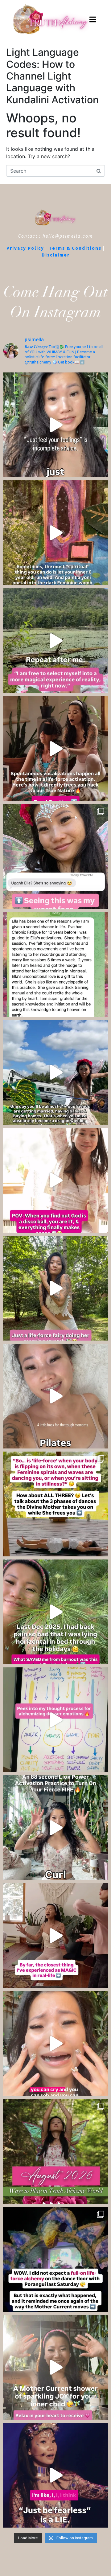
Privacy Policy (25, 248)
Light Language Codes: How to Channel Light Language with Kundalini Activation (52, 76)
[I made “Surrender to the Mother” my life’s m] (55, 1072)
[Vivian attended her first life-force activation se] (55, 964)
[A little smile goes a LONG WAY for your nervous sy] (55, 1396)
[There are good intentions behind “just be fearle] (55, 2475)
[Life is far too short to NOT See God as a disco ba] (55, 1180)
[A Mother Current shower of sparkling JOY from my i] (55, 2367)
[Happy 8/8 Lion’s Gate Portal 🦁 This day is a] (55, 1828)
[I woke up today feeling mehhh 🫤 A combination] (55, 641)
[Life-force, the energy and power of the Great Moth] (55, 1504)
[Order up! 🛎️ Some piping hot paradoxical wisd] (55, 425)
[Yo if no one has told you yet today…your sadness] (55, 2044)
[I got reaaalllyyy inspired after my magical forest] (55, 533)
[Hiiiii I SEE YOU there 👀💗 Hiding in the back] (55, 857)
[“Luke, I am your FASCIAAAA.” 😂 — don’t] (55, 1288)
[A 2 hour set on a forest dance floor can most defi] (55, 2259)
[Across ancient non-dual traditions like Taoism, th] (55, 749)
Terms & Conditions (75, 248)
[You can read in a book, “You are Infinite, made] (55, 1936)
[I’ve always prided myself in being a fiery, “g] (55, 1612)
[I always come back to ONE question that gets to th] (55, 1720)
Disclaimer (56, 255)
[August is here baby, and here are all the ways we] (55, 2151)
